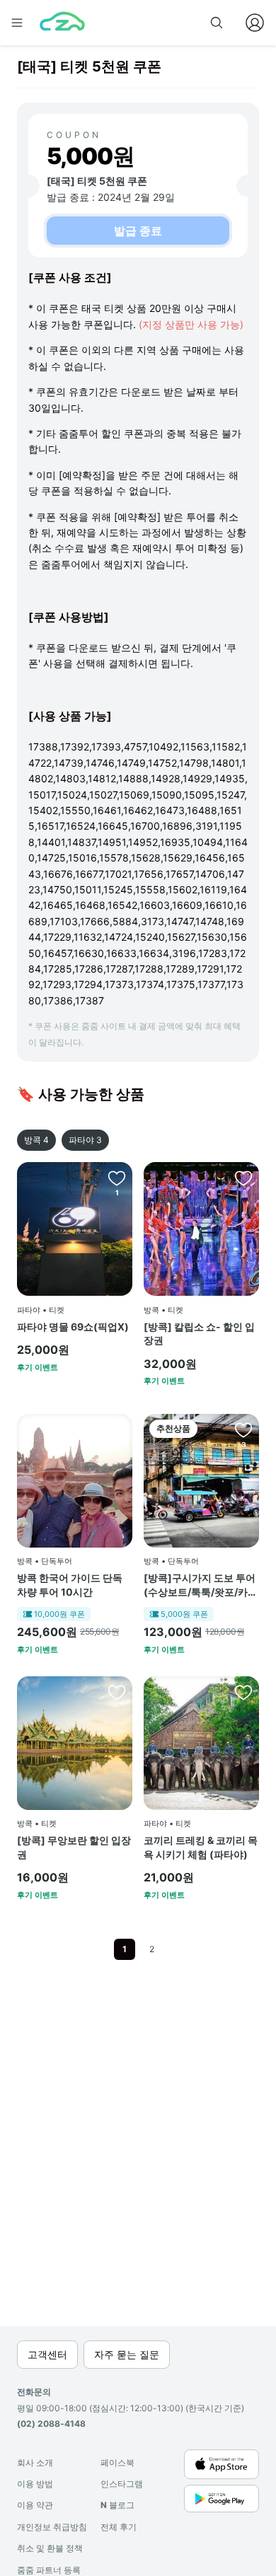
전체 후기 (119, 2527)
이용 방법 (35, 2484)
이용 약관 (35, 2505)
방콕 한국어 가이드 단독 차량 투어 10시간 (70, 1585)
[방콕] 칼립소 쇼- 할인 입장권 (199, 1334)
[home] (62, 23)
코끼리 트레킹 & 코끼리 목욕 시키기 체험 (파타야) (201, 1847)
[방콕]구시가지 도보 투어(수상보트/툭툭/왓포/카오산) (201, 1585)
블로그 (117, 2505)
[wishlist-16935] (243, 1178)
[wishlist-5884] (117, 1178)
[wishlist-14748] (243, 1692)
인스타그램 (122, 2484)
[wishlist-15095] (117, 1429)
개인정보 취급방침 (52, 2527)
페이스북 (117, 2462)
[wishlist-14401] (117, 1692)
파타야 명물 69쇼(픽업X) (73, 1327)
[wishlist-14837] (243, 1429)
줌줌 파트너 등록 (49, 2570)
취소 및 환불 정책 (50, 2548)
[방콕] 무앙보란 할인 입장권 (74, 1847)
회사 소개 (35, 2462)
